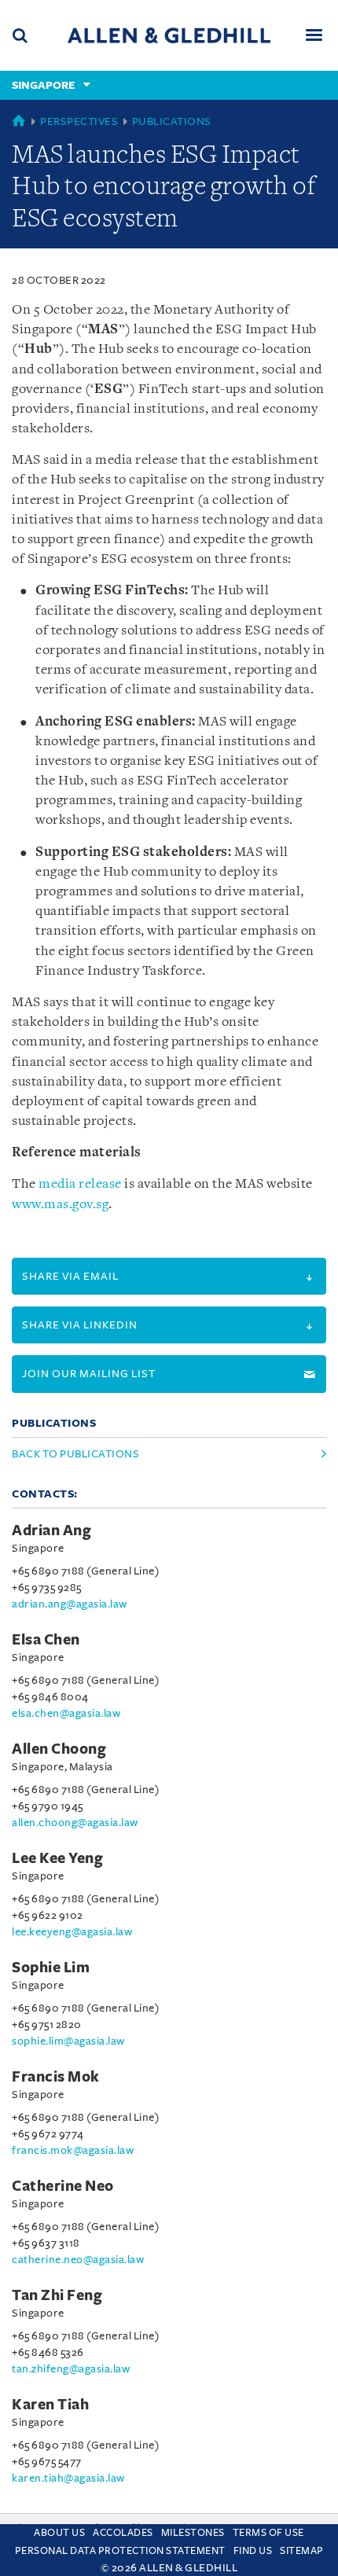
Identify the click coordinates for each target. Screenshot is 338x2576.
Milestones (193, 2533)
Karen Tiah (50, 2405)
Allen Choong (59, 1749)
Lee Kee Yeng (57, 1858)
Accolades (123, 2533)
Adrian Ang (51, 1531)
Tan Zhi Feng (57, 2295)
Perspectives (79, 121)
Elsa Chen (46, 1640)
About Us (59, 2533)
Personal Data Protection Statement (120, 2551)
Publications (172, 121)
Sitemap (302, 2551)
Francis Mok (56, 2077)
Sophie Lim (51, 1968)
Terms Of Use (268, 2533)
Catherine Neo (63, 2186)
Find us (253, 2551)
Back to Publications (75, 1454)
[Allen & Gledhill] (169, 35)
